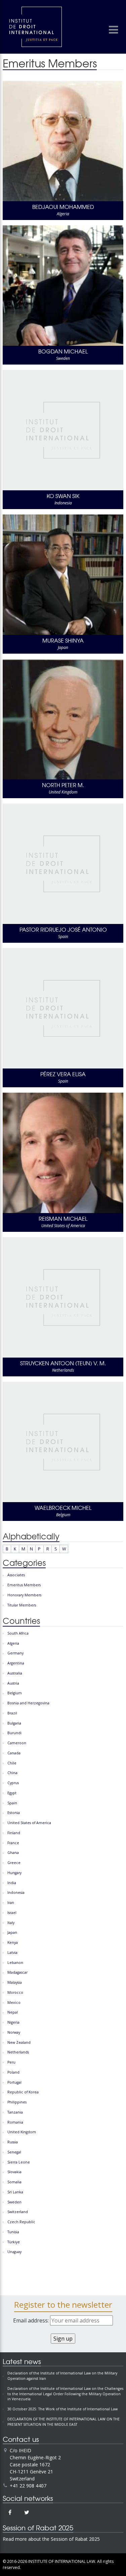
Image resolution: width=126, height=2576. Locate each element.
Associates (16, 1575)
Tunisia (13, 2232)
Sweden (14, 2202)
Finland (14, 1833)
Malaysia (15, 1982)
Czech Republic (21, 2222)
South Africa (18, 1633)
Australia (15, 1673)
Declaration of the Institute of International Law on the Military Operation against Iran (62, 2376)
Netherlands (18, 2052)
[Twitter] (27, 2512)
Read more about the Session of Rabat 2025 (51, 2539)
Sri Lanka (15, 2192)
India (12, 1883)
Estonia (14, 1813)
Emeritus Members (24, 1585)
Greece (14, 1863)
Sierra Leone (19, 2162)
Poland (13, 2072)
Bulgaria (14, 1723)
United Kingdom (22, 2132)
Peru (11, 2062)
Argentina (16, 1663)
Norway (14, 2032)
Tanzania (15, 2112)
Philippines (17, 2102)
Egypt (12, 1793)
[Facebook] (10, 2512)
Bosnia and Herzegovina (28, 1703)
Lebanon (15, 1963)
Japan (12, 1932)
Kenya (13, 1942)
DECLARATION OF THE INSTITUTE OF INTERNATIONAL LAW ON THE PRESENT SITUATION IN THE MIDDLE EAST (64, 2422)
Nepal (13, 2012)
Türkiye (14, 2242)
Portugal (14, 2082)
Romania (15, 2122)
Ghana (13, 1853)
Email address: (32, 2320)
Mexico (14, 2003)
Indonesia (16, 1893)
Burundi (14, 1733)
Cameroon (17, 1743)
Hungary (14, 1873)
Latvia (12, 1953)
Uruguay (14, 2252)
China (12, 1773)
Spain (12, 1803)
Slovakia (14, 2172)
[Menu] (113, 30)
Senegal (14, 2152)
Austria (13, 1683)
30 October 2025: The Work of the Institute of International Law (62, 2409)
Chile (12, 1763)
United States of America (29, 1823)
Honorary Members (24, 1595)
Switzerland (18, 2212)
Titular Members (22, 1605)
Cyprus (13, 1783)
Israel (12, 1913)
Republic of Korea (23, 2092)
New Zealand (19, 2042)
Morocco (15, 1992)
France (13, 1843)
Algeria (13, 1643)
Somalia (14, 2182)
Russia (13, 2142)
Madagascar (17, 1972)
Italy (11, 1923)
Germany (15, 1653)
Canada (14, 1753)
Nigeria (13, 2022)
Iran (11, 1903)
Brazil (12, 1713)
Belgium (15, 1693)
